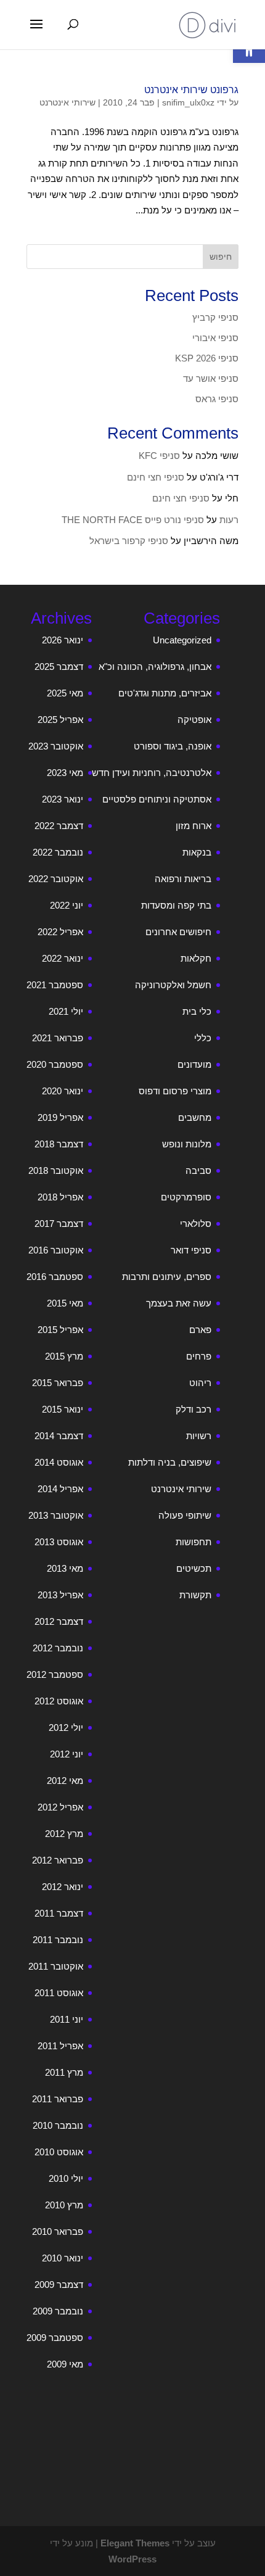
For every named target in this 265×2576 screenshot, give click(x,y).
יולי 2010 (66, 2178)
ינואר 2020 (63, 1091)
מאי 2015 (65, 1303)
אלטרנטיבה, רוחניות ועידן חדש (152, 773)
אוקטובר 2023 (56, 746)
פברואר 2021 (58, 1038)
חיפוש (221, 257)
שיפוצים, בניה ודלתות (170, 1462)
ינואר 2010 (63, 2258)
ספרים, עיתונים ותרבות (167, 1277)
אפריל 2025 (60, 720)
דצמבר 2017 (59, 1224)
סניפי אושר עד (211, 378)
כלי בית (197, 1011)
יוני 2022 (67, 905)
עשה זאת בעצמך (179, 1303)
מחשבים (195, 1117)
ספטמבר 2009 (55, 2338)
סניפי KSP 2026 (207, 358)
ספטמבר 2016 (55, 1277)
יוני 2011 (67, 2019)
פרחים (199, 1356)
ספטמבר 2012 (55, 1674)
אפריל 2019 (60, 1117)
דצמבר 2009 (59, 2285)
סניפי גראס (217, 399)
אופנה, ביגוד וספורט (173, 746)
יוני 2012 (67, 1754)
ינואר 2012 (63, 1887)
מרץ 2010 (64, 2205)
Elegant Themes (135, 2543)
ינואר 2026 (63, 640)
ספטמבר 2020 (55, 1064)
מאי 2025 (65, 693)
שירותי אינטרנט (67, 102)
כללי (203, 1038)
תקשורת (195, 1595)
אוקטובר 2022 (56, 879)
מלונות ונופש (187, 1144)
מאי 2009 (65, 2364)
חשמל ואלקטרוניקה (173, 985)
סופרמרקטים (186, 1197)
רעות (229, 520)
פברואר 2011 (58, 2099)
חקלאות (196, 958)
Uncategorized (182, 640)
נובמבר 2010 (58, 2125)
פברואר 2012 (58, 1860)
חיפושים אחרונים (178, 932)
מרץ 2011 (64, 2072)
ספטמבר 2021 (55, 985)
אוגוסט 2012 (59, 1701)
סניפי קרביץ (215, 317)
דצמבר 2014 (59, 1436)
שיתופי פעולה (185, 1515)
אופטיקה (194, 720)
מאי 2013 (65, 1568)
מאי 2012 (65, 1781)
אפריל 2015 (60, 1330)
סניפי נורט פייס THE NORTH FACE (133, 520)
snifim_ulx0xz (188, 102)
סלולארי (196, 1224)
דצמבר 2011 (59, 1913)
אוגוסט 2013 (59, 1542)
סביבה (198, 1170)
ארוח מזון (194, 826)
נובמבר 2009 (58, 2311)
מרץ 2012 (64, 1834)
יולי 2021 (66, 1011)
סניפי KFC (159, 456)
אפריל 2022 (60, 932)
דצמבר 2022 (59, 826)
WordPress (132, 2559)
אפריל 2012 (60, 1807)
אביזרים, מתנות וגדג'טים (165, 693)
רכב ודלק (194, 1409)
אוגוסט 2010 (59, 2152)
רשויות (199, 1436)
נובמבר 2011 (58, 1940)
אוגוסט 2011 (59, 1993)
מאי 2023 (65, 773)
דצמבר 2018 (59, 1144)
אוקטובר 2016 (56, 1250)
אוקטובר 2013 (56, 1515)
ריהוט (200, 1383)
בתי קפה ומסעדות (176, 905)
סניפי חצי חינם (156, 477)
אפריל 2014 (60, 1489)
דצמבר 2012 (59, 1621)
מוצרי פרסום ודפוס (175, 1091)
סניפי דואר (191, 1250)
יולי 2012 (66, 1728)
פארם (200, 1330)
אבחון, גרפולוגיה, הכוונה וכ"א (155, 667)
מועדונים (194, 1064)
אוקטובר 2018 (56, 1170)
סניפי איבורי (215, 338)
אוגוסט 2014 (59, 1462)
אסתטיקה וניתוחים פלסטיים (157, 799)
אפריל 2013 (60, 1595)
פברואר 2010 (58, 2231)
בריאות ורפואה (183, 879)
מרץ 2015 (64, 1356)
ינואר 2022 (63, 958)
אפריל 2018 (60, 1197)
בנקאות (197, 852)
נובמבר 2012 (58, 1648)
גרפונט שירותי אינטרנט (191, 90)
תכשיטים (194, 1568)
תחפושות (194, 1542)
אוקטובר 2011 (56, 1966)
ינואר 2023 (63, 799)
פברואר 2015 (58, 1383)
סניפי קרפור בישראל (129, 541)
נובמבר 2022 (58, 852)
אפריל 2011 (60, 2046)
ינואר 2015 (63, 1409)
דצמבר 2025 (59, 667)
